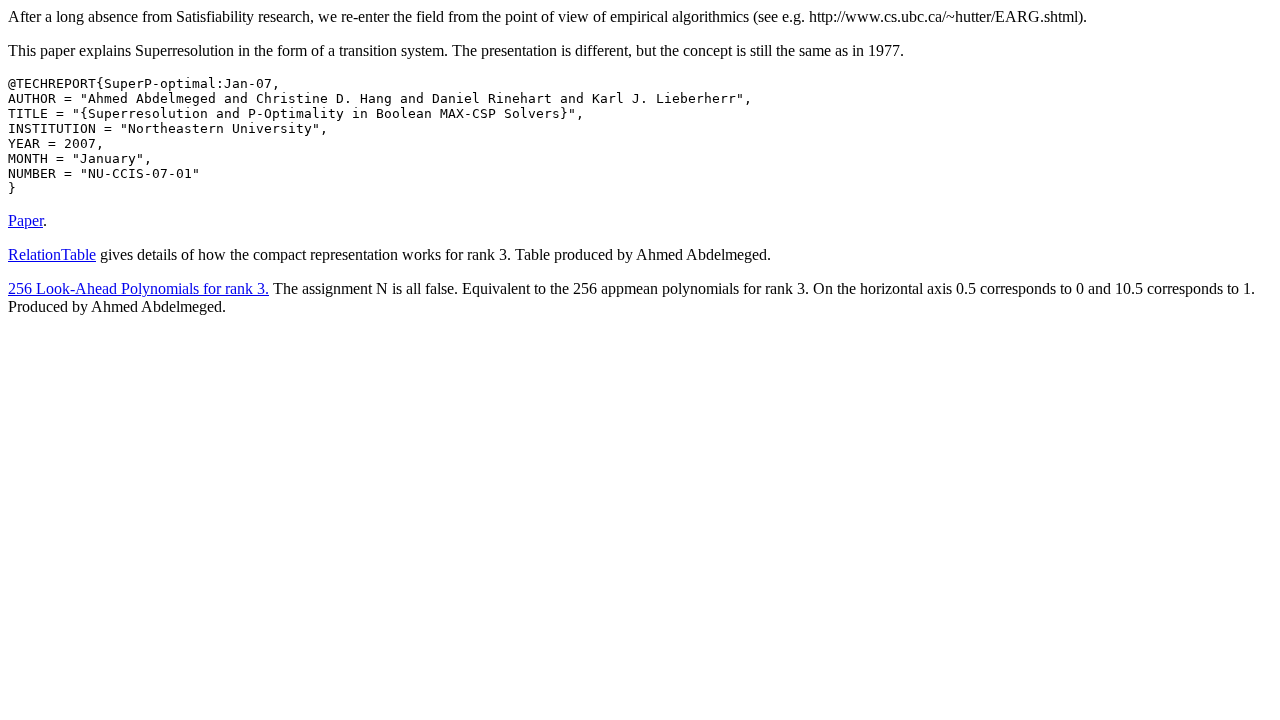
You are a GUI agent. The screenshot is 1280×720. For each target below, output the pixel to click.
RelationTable (52, 254)
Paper (25, 220)
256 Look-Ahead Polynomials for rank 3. (138, 288)
